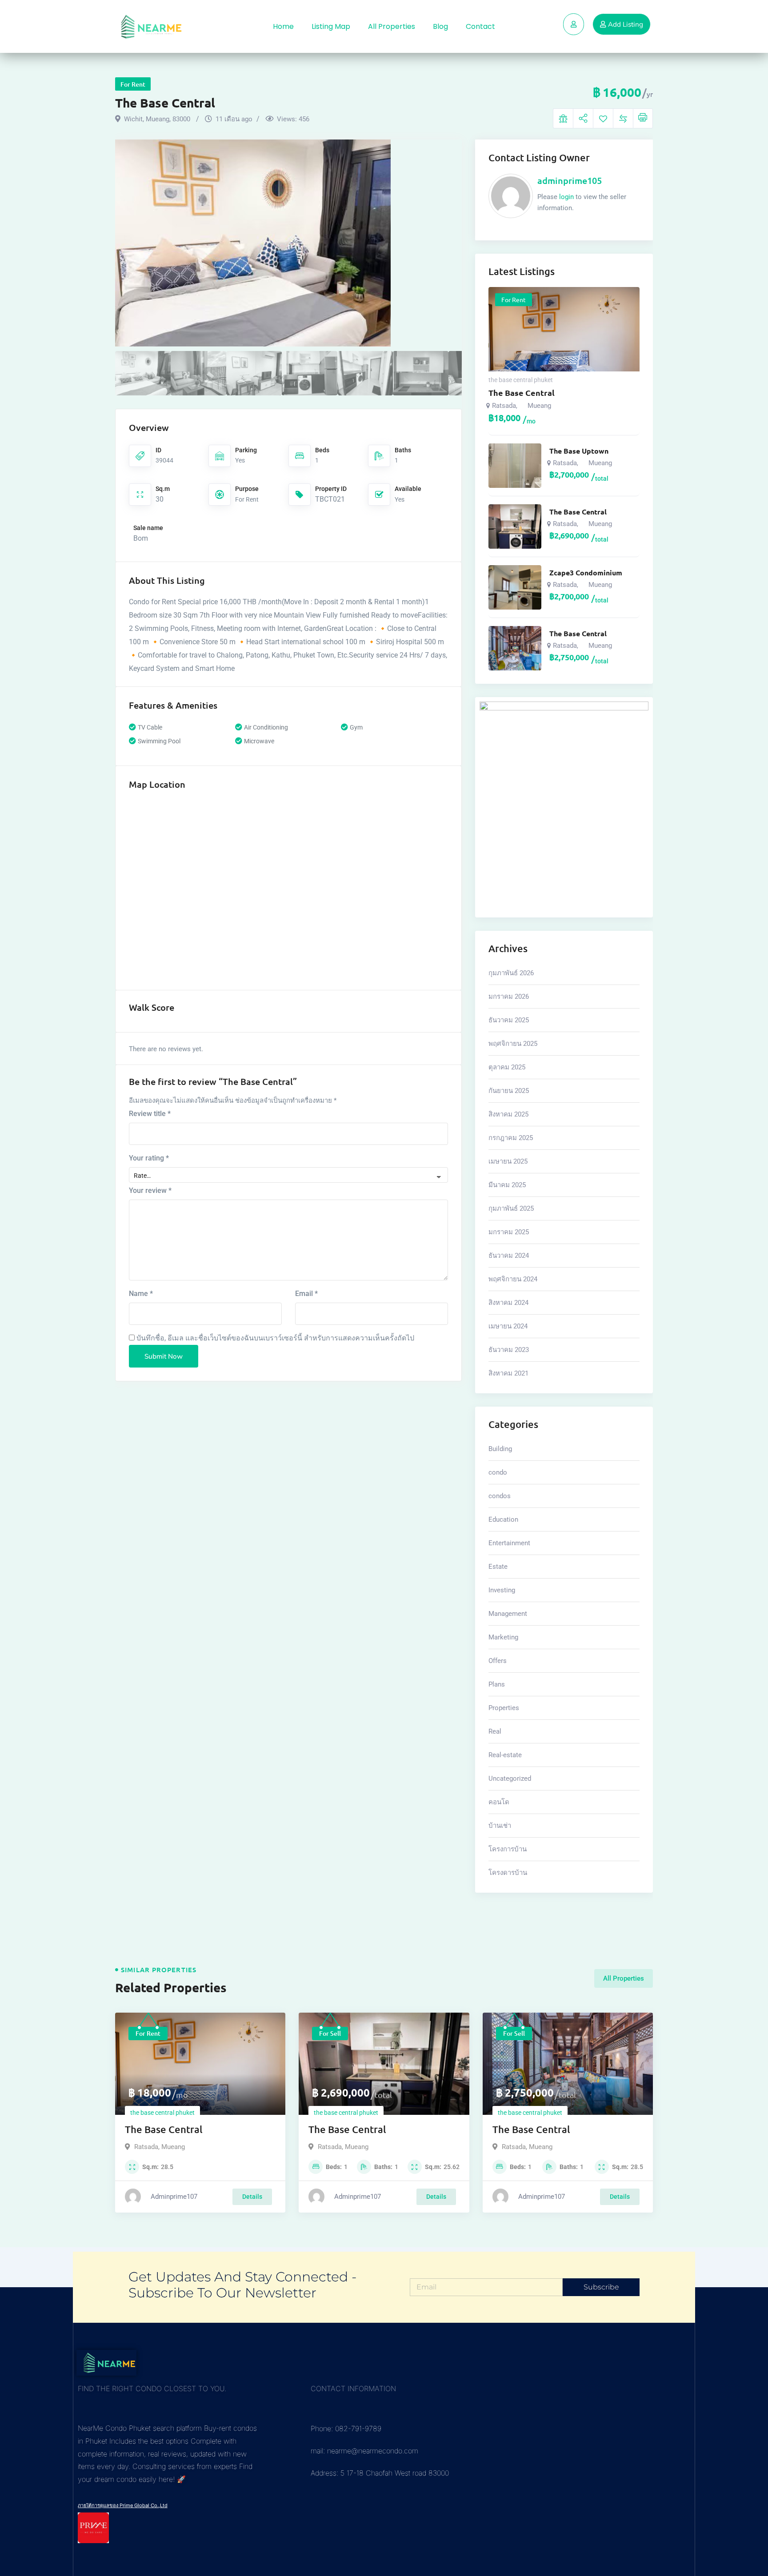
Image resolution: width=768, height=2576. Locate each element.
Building (500, 1449)
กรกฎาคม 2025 (511, 1138)
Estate (498, 1567)
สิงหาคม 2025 (508, 1114)
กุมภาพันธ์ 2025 (511, 1208)
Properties (504, 1708)
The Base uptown (579, 451)
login (566, 197)
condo (498, 1472)
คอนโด (499, 1802)
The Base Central (522, 393)
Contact (480, 26)
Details (252, 2197)
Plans (497, 1684)
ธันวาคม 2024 (509, 1256)
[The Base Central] (515, 526)
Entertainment (509, 1543)
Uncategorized (510, 1778)
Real (495, 1731)
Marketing (503, 1637)
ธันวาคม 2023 (509, 1350)
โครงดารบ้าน (508, 1873)
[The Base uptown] (515, 466)
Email (306, 1294)
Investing (502, 1590)
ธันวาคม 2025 (509, 1020)
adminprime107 (174, 2197)
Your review (150, 1190)
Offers (498, 1661)
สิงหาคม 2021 (508, 1373)
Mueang (539, 406)
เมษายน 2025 (508, 1161)
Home (283, 26)
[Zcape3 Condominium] (515, 587)
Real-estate (505, 1755)
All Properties (392, 26)
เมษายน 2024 (508, 1326)
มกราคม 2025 (509, 1232)
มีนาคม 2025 (507, 1185)
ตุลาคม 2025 (507, 1067)
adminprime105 (570, 180)
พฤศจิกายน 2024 (513, 1279)
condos (500, 1496)
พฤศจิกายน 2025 (513, 1044)
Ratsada (504, 406)
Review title (150, 1114)
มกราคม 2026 (509, 997)
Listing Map (331, 26)
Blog (440, 26)
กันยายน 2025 (509, 1091)
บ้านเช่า (500, 1826)
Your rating (149, 1158)
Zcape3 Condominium (586, 573)
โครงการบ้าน (508, 1849)
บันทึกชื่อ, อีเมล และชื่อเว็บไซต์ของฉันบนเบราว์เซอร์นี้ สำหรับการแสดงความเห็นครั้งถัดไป (275, 1338)
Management (508, 1614)
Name (141, 1294)
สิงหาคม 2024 (508, 1303)
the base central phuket (521, 380)
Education (503, 1519)
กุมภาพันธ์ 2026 (511, 973)
